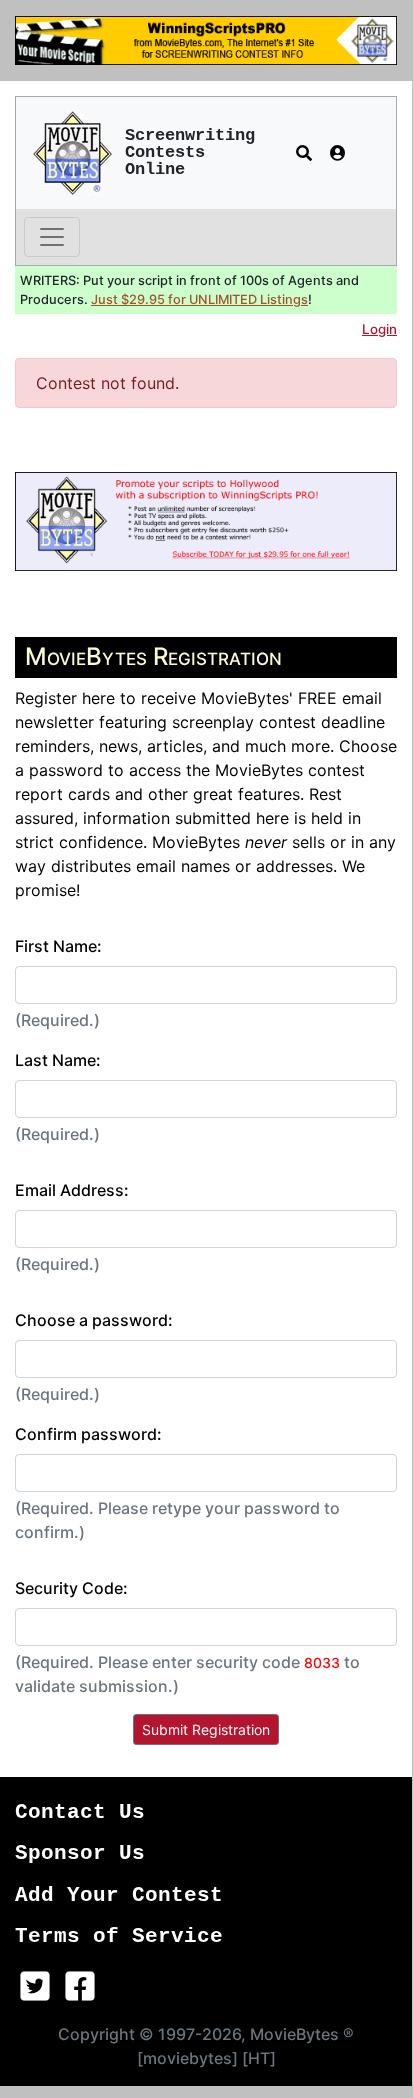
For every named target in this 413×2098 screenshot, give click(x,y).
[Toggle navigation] (52, 237)
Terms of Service (119, 1936)
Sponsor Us (80, 1853)
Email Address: (72, 1190)
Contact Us (80, 1812)
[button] (304, 153)
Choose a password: (94, 1320)
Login (379, 329)
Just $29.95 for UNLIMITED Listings (199, 299)
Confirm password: (88, 1434)
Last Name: (58, 1060)
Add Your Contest (119, 1895)
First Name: (58, 946)
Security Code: (71, 1588)
